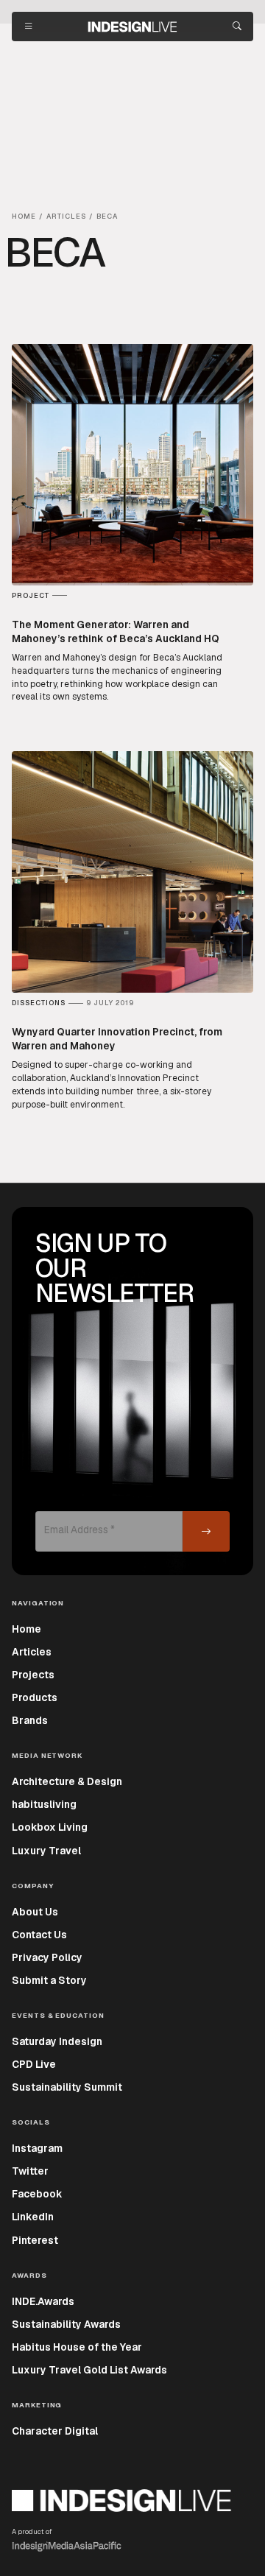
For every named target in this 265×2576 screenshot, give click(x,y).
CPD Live (34, 2064)
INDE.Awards (43, 2301)
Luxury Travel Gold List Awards (89, 2370)
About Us (35, 1912)
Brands (30, 1720)
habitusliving (44, 1804)
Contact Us (39, 1935)
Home (26, 1629)
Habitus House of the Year (77, 2347)
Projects (33, 1675)
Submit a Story (49, 1980)
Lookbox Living (50, 1827)
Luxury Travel (46, 1851)
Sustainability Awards (66, 2324)
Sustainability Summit (67, 2087)
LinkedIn (33, 2217)
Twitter (30, 2171)
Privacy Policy (47, 1957)
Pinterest (35, 2240)
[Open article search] (237, 27)
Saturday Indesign (57, 2041)
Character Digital (55, 2431)
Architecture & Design (67, 1781)
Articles (32, 1652)
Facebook (37, 2194)
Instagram (37, 2148)
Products (35, 1697)
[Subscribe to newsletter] (206, 1531)
